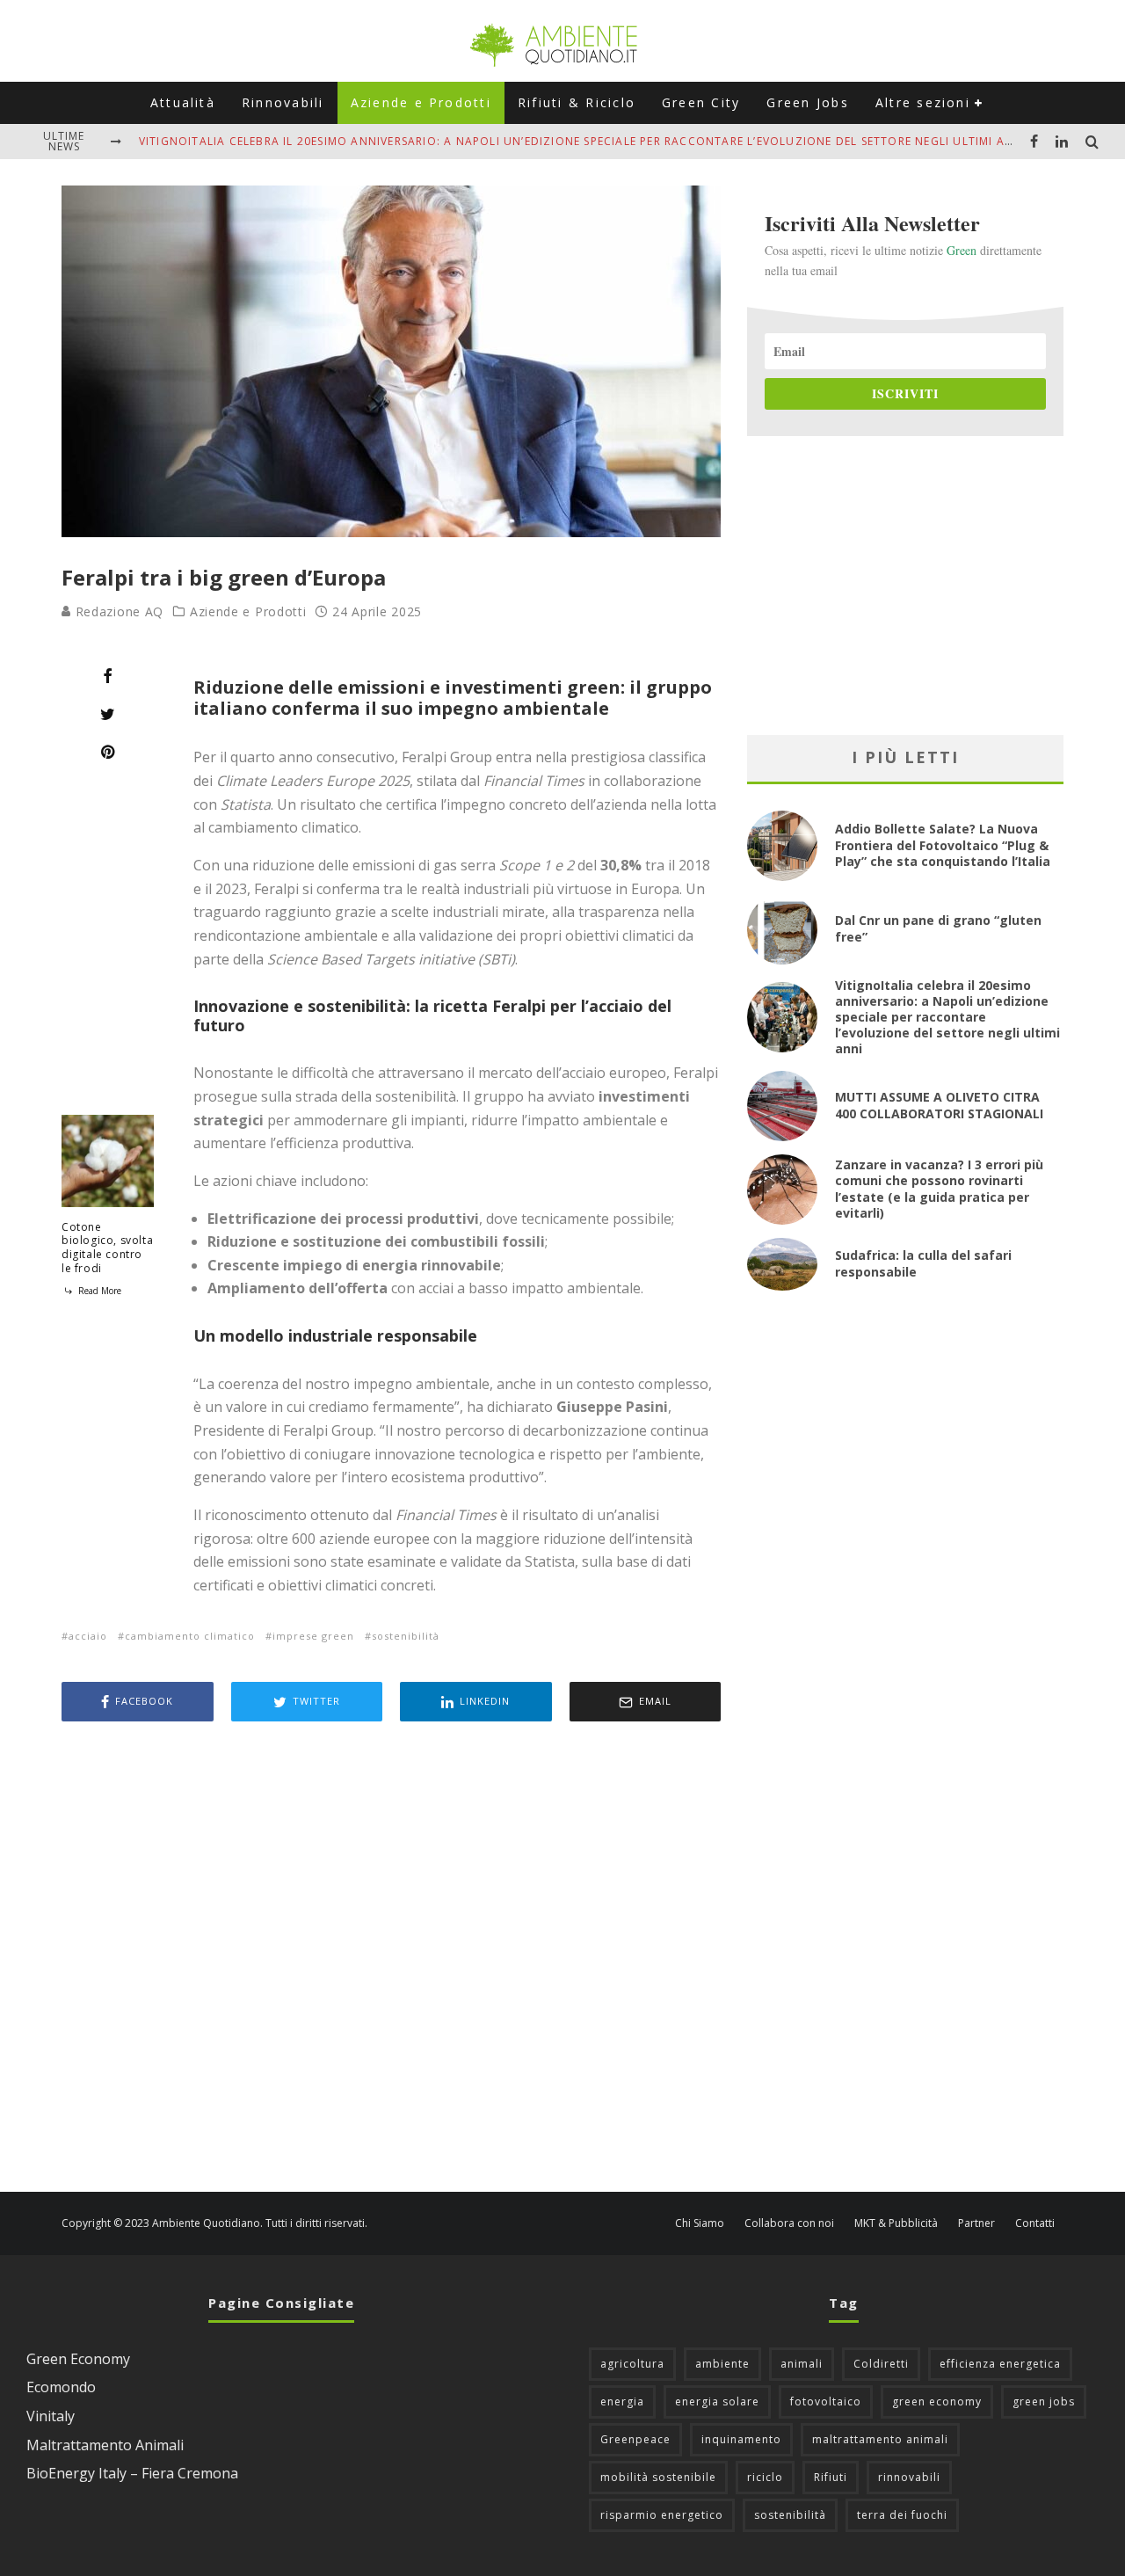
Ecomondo (61, 2387)
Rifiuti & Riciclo (577, 102)
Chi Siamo (700, 2223)
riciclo (765, 2477)
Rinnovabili (283, 102)
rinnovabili (909, 2477)
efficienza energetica (1000, 2364)
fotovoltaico (826, 2401)
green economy (937, 2401)
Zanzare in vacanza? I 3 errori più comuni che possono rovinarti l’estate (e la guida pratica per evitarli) (939, 1189)
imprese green (313, 1636)
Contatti (1035, 2223)
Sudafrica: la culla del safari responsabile (923, 1263)
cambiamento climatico (190, 1636)
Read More (98, 1291)
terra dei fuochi (902, 2515)
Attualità (183, 102)
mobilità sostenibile (658, 2477)
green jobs (1044, 2401)
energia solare (717, 2401)
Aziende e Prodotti (421, 102)
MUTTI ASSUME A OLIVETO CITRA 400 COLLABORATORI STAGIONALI (939, 1105)
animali (802, 2364)
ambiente (722, 2364)
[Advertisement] (391, 1959)
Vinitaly (51, 2416)
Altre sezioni (923, 102)
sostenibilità (406, 1636)
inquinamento (741, 2439)
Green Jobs (807, 102)
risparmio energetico (662, 2515)
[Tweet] (108, 714)
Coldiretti (881, 2364)
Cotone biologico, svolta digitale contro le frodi (107, 1248)
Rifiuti (831, 2477)
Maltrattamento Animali (105, 2445)
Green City (701, 102)
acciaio (88, 1636)
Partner (976, 2223)
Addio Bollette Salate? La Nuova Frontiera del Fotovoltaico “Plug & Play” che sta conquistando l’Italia (943, 844)
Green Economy (78, 2359)
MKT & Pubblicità (896, 2223)
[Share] (108, 676)
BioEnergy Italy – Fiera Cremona (132, 2473)
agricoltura (632, 2364)
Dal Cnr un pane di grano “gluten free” (938, 928)
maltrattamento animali (880, 2439)
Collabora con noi (789, 2223)
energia (622, 2401)
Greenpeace (635, 2439)
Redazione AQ (117, 611)
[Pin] (108, 752)
